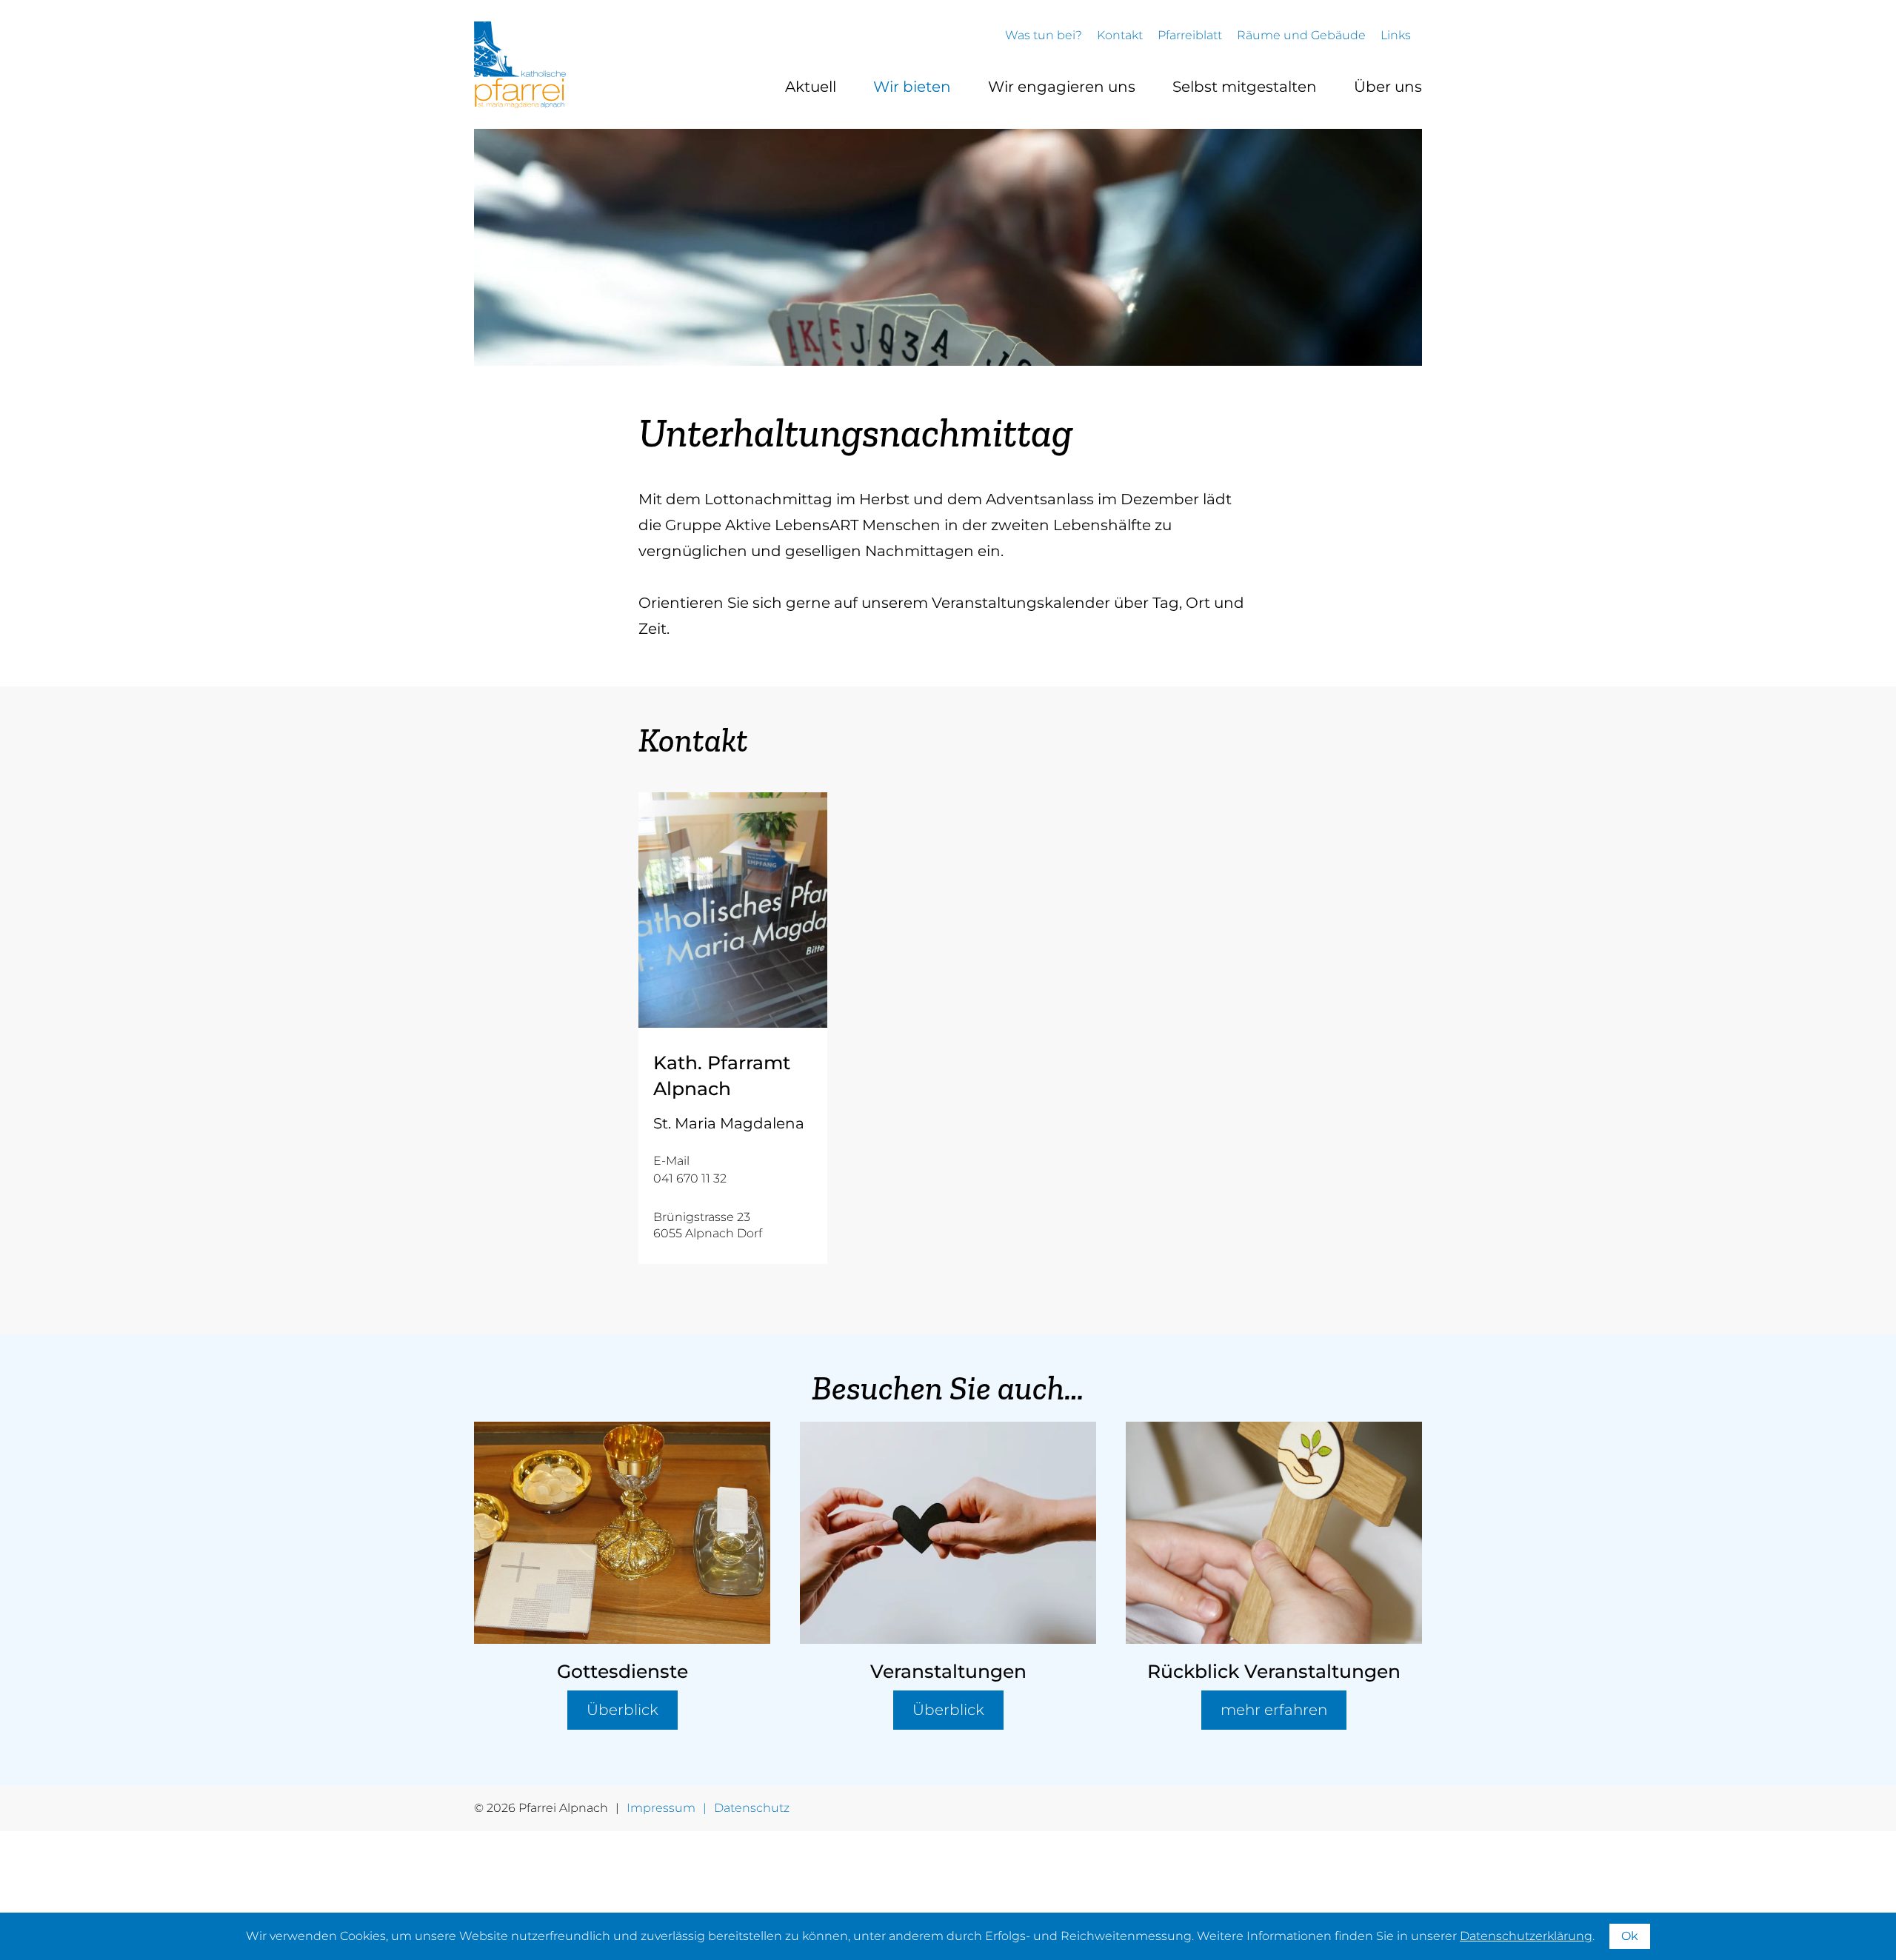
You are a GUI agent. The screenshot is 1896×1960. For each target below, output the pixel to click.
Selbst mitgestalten (1245, 87)
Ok (1630, 1936)
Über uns (1388, 87)
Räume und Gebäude (1301, 35)
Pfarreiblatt (1190, 35)
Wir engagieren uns (1062, 87)
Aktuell (811, 87)
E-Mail (671, 1161)
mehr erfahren (1274, 1710)
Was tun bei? (1044, 35)
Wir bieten (912, 87)
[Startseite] (520, 65)
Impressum (661, 1808)
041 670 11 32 (690, 1178)
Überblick (622, 1710)
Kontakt (1120, 35)
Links (1396, 35)
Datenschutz (752, 1808)
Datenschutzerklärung (1526, 1936)
